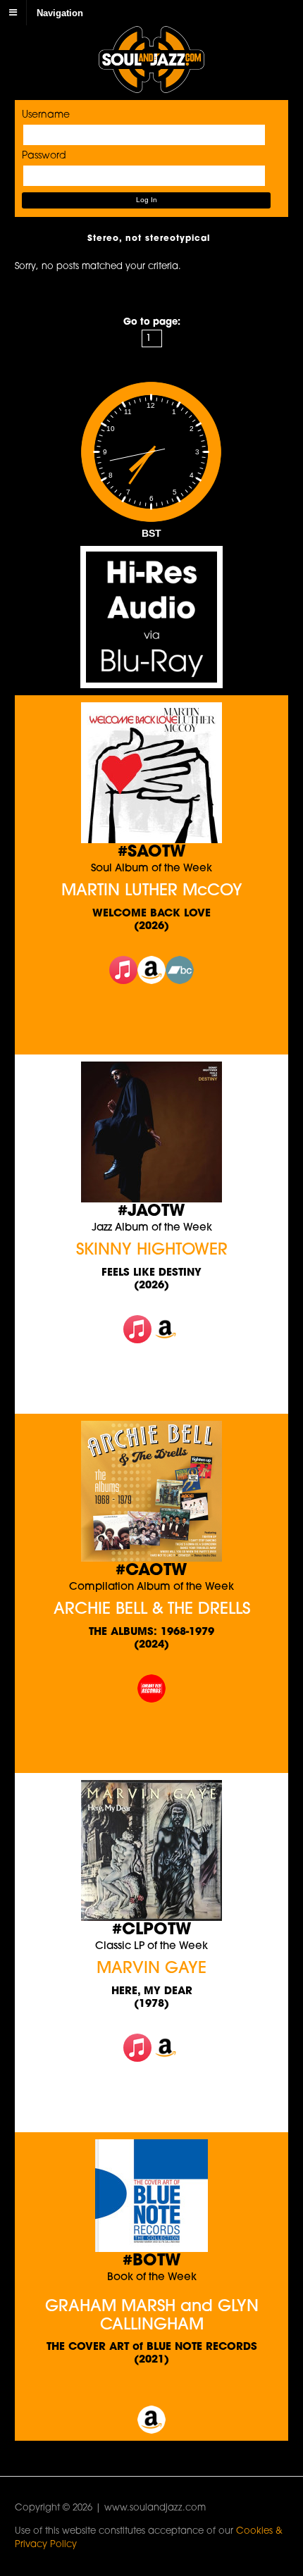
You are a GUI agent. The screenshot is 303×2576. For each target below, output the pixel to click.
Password (44, 156)
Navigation (60, 12)
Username (46, 115)
